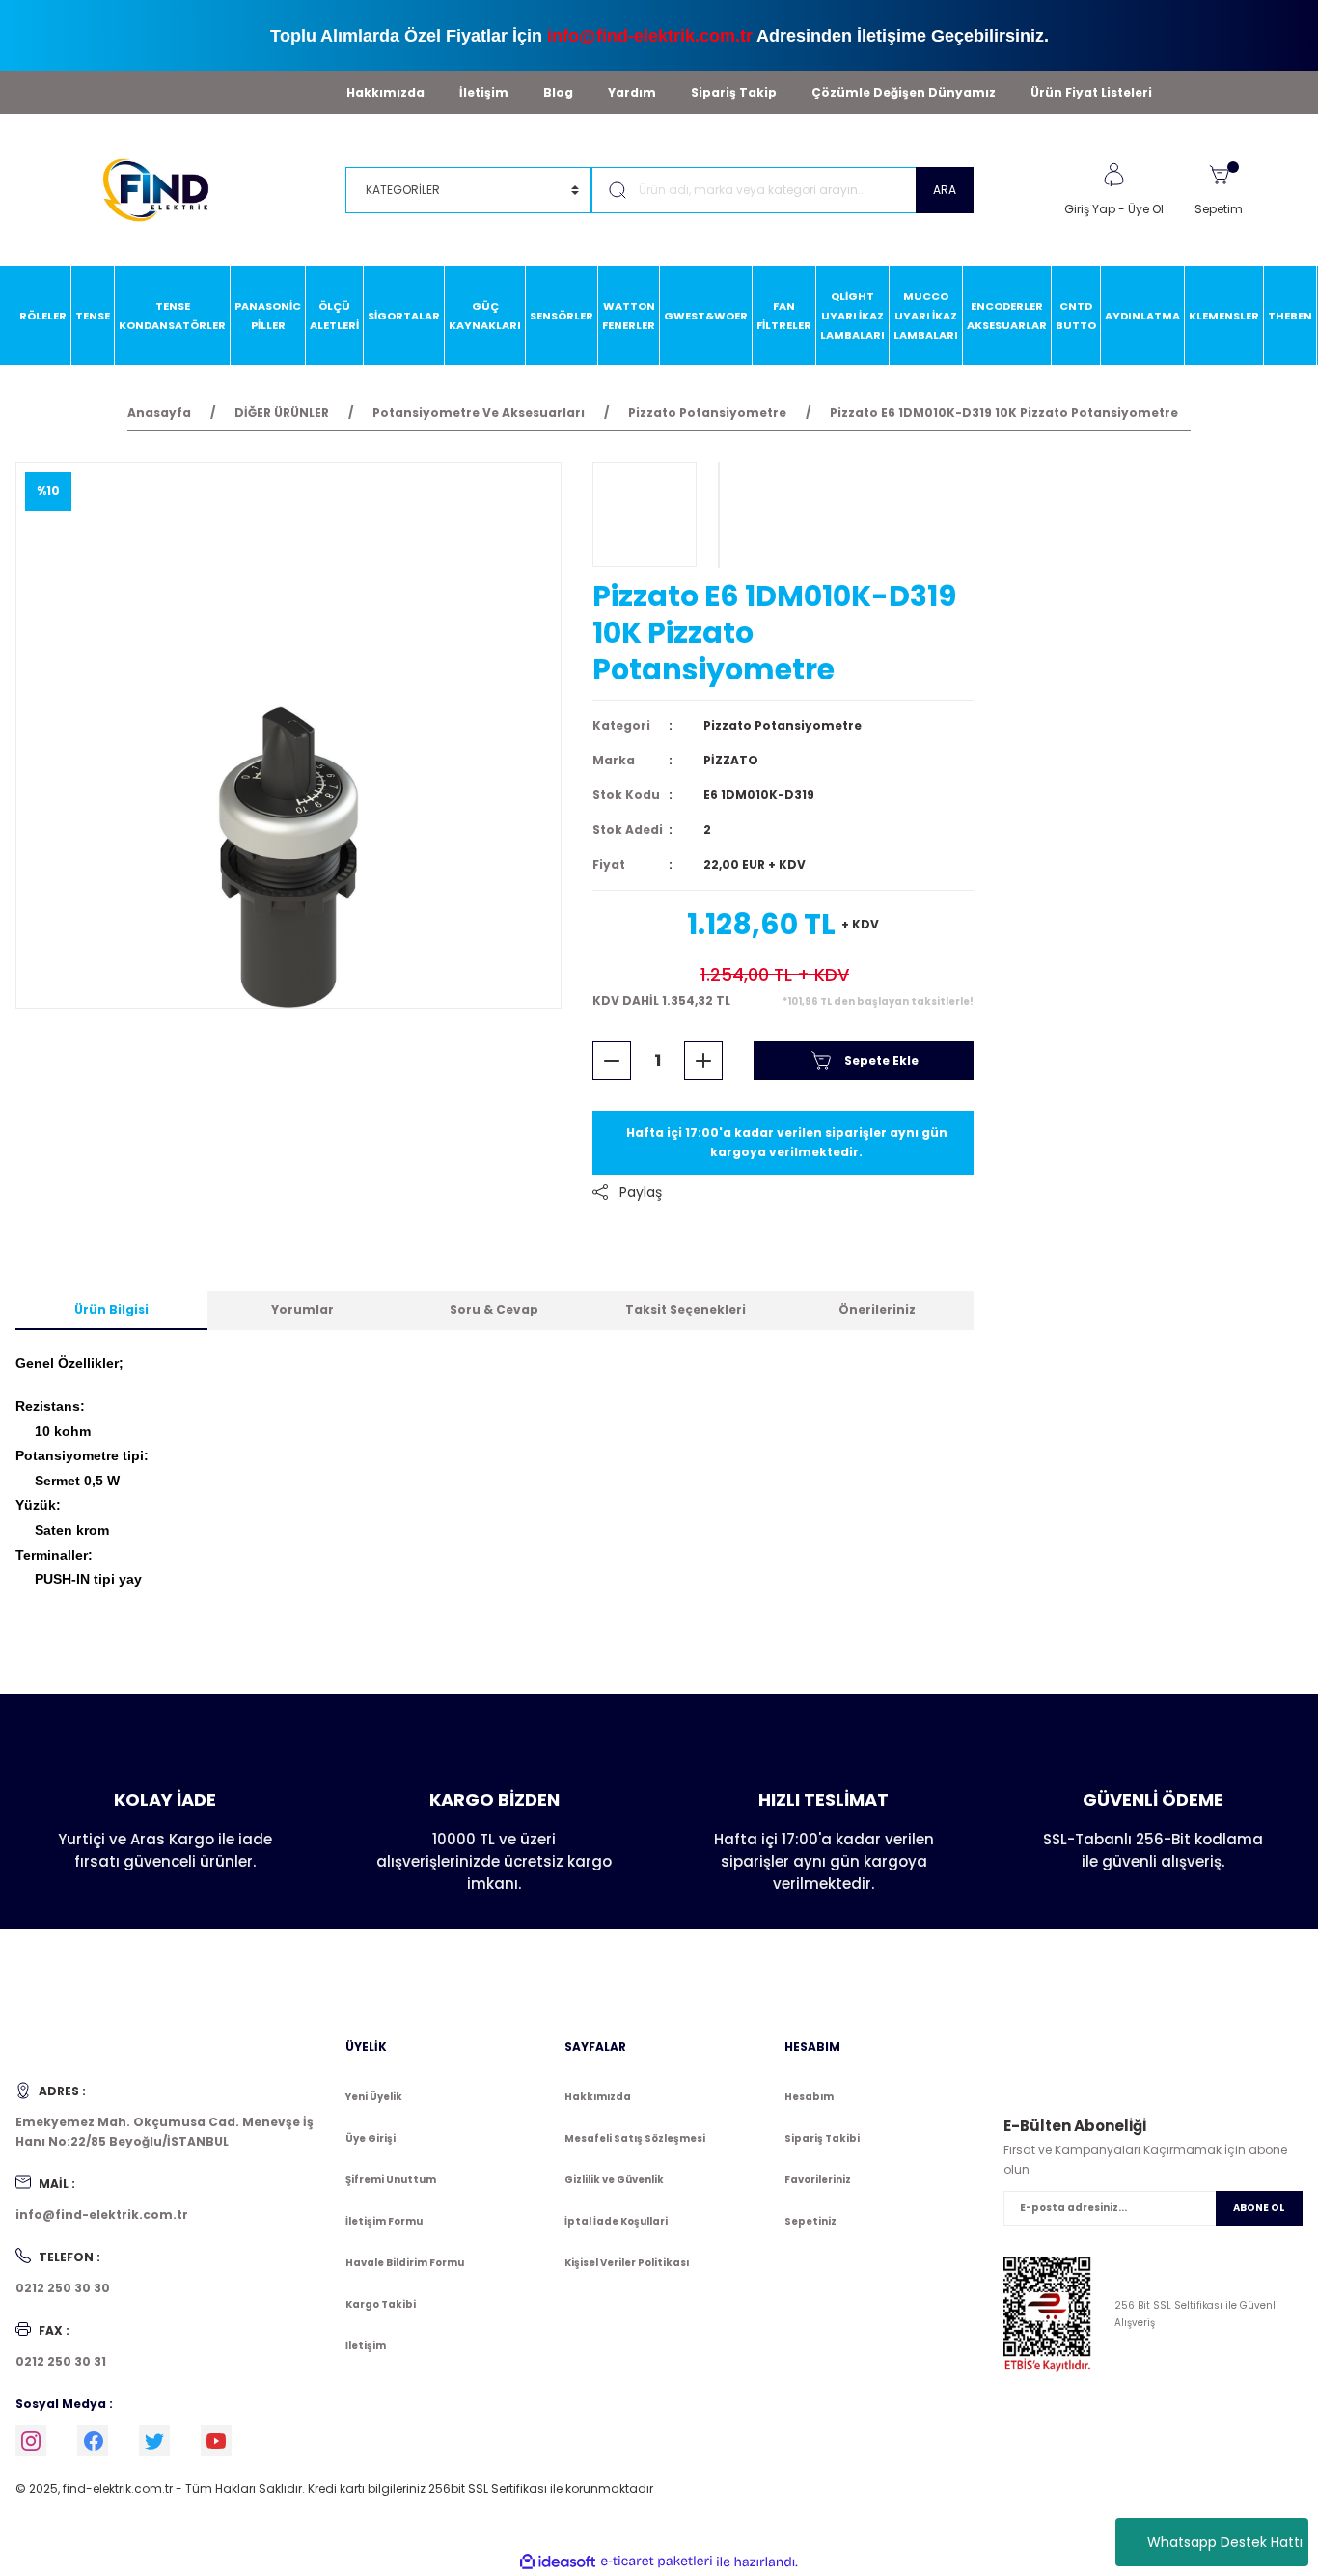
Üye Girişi (371, 2138)
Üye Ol (1146, 209)
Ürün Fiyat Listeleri (1091, 92)
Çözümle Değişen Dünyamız (904, 92)
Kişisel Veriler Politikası (627, 2263)
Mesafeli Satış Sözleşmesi (635, 2138)
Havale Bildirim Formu (405, 2263)
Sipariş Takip (734, 92)
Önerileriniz (877, 1309)
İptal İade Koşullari (616, 2221)
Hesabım (809, 2097)
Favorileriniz (818, 2180)
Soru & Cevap (494, 1309)
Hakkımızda (385, 92)
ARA (945, 190)
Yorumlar (302, 1309)
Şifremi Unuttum (391, 2180)
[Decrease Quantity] (612, 1061)
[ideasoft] (558, 2562)
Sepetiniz (810, 2221)
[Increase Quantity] (703, 1061)
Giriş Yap (1090, 209)
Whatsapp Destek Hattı (1225, 2542)
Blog (558, 92)
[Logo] (165, 189)
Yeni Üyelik (374, 2097)
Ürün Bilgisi (111, 1309)
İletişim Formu (384, 2221)
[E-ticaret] (657, 2562)
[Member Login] (1113, 175)
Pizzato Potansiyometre (783, 725)
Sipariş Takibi (822, 2138)
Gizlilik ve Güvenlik (614, 2180)
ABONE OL (1259, 2208)
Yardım (632, 92)
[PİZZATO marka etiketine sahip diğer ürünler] (645, 514)
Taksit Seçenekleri (686, 1309)
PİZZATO (731, 760)
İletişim (484, 92)
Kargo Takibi (381, 2304)
